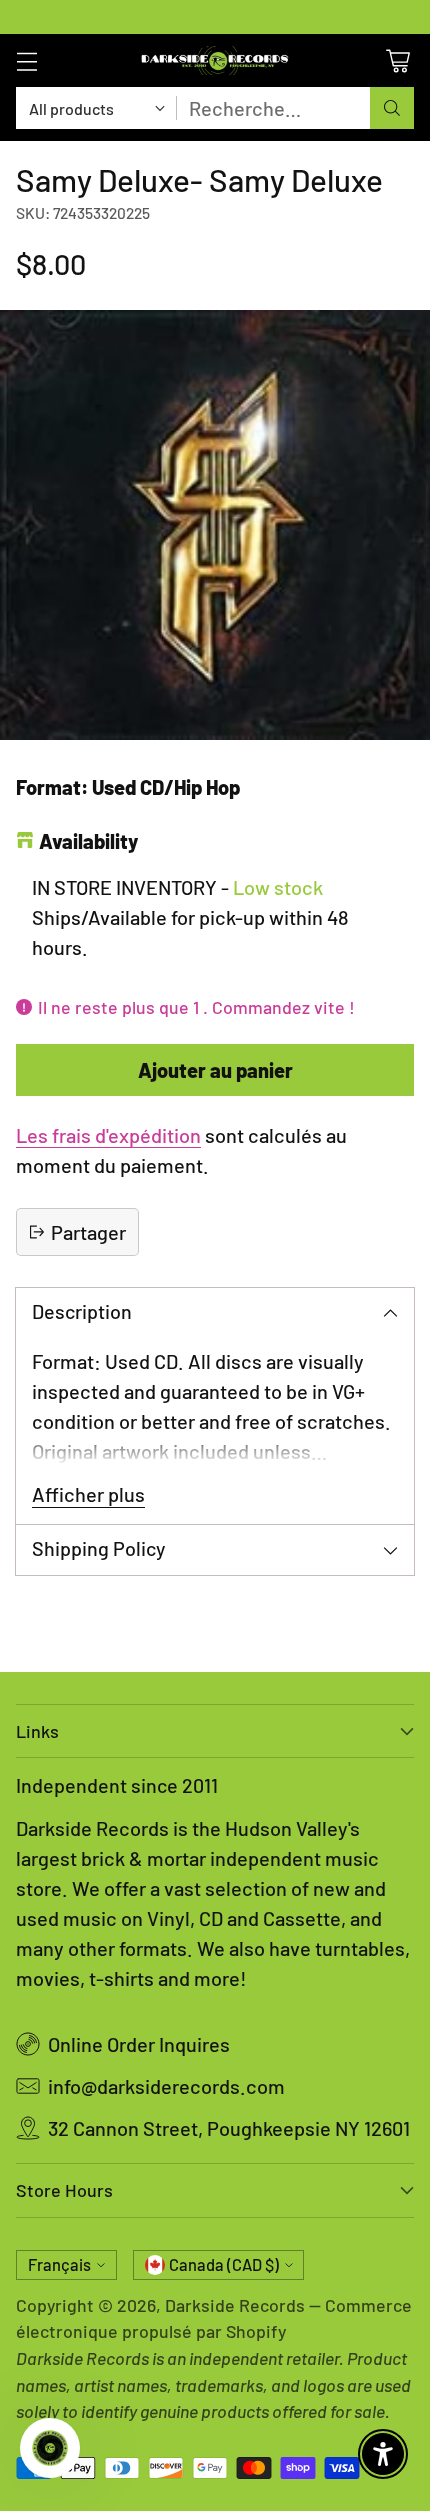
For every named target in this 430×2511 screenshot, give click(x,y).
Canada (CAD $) (224, 2264)
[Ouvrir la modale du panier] (397, 60)
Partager (88, 1232)
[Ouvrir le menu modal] (26, 60)
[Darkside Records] (215, 60)
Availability (88, 841)
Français (59, 2264)
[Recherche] (392, 108)
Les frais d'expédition (108, 1135)
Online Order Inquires (139, 2044)
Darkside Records (235, 2305)
